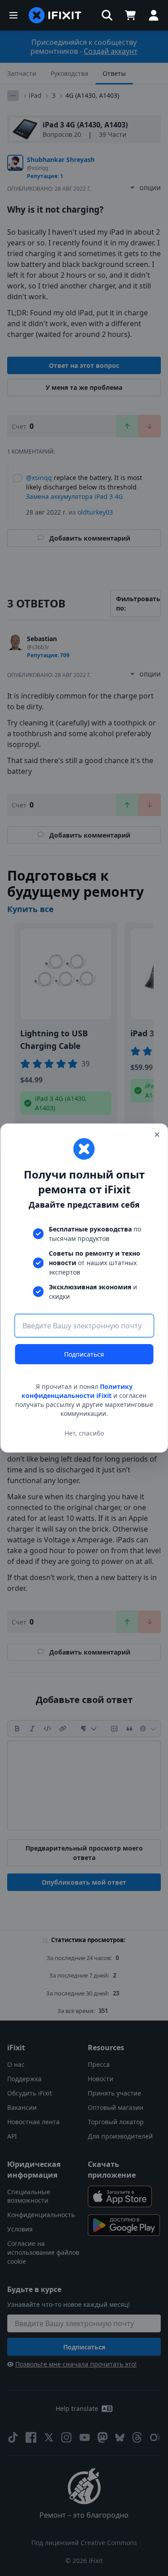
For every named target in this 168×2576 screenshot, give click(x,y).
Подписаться (84, 1354)
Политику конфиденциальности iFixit (77, 1391)
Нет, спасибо (84, 1433)
